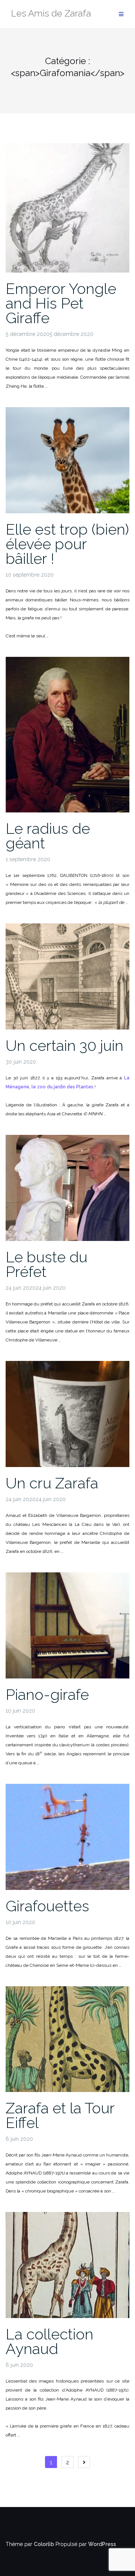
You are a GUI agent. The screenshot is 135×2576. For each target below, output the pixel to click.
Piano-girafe (47, 1694)
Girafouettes (47, 1906)
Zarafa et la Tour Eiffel (60, 2115)
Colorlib (44, 2544)
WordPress (102, 2544)
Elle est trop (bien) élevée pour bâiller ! (67, 544)
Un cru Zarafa (52, 1483)
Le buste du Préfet (46, 1264)
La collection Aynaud (49, 2341)
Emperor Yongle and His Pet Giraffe (61, 303)
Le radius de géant (48, 836)
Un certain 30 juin (64, 1045)
